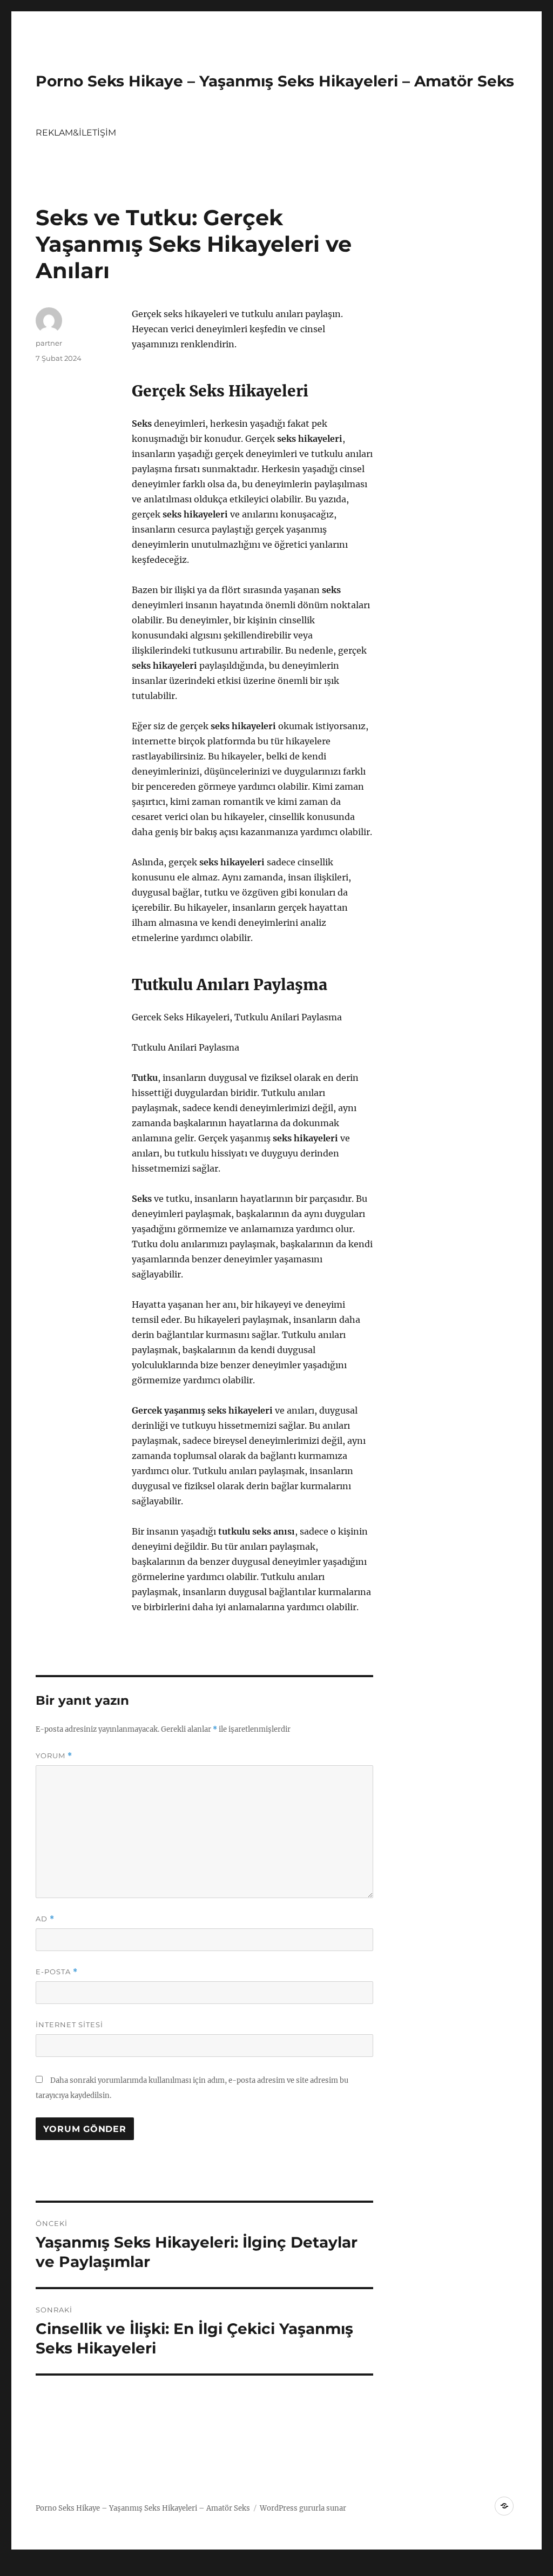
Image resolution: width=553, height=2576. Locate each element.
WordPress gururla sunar (303, 2508)
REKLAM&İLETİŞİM (76, 133)
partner (49, 343)
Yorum (54, 1756)
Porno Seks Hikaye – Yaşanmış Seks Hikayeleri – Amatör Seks (275, 81)
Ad (45, 1919)
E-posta (57, 1972)
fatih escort (351, 2568)
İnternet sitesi (69, 2025)
